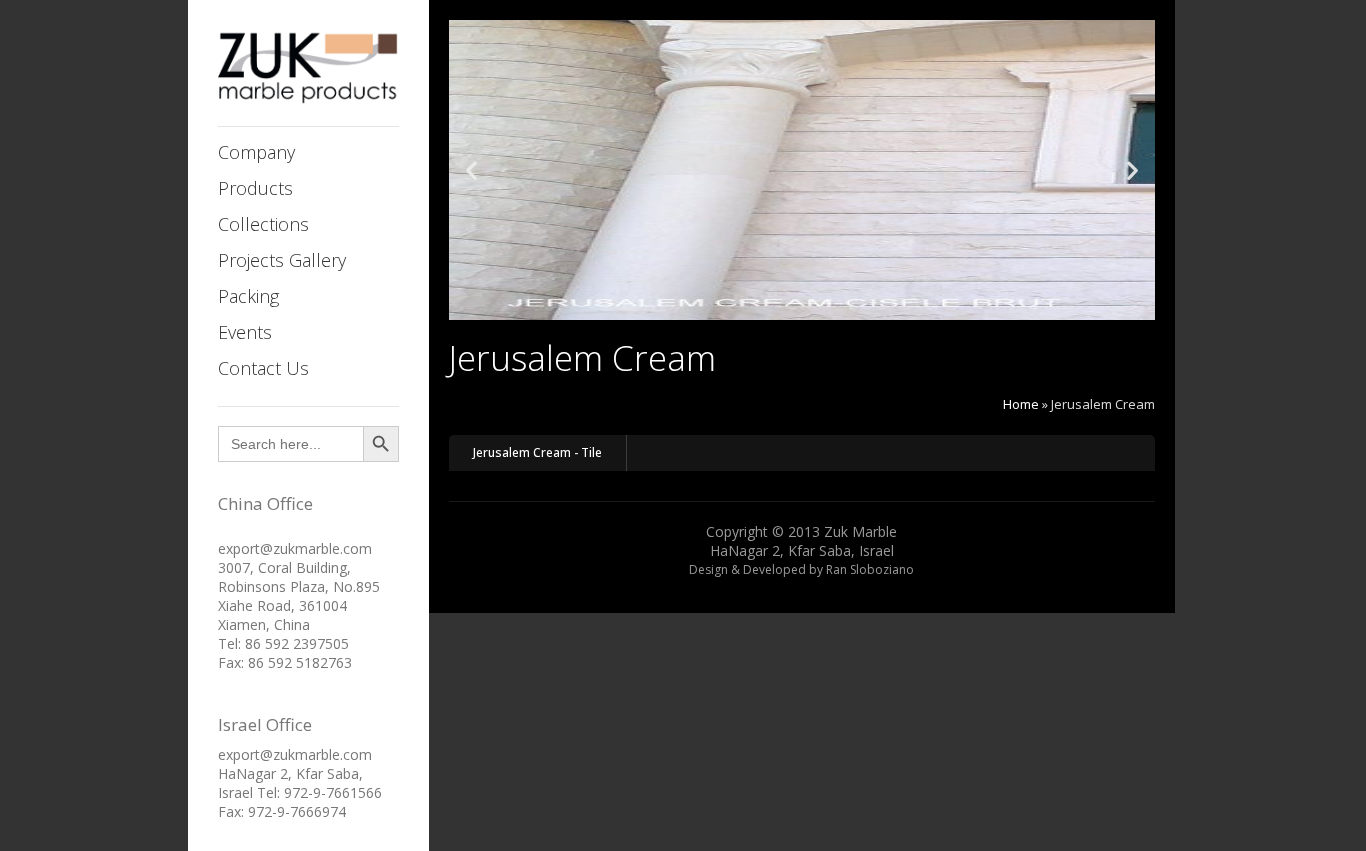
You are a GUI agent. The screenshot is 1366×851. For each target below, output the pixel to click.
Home (1021, 404)
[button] (471, 170)
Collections (263, 224)
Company (256, 152)
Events (245, 332)
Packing (248, 296)
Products (255, 188)
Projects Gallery (282, 260)
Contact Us (263, 368)
